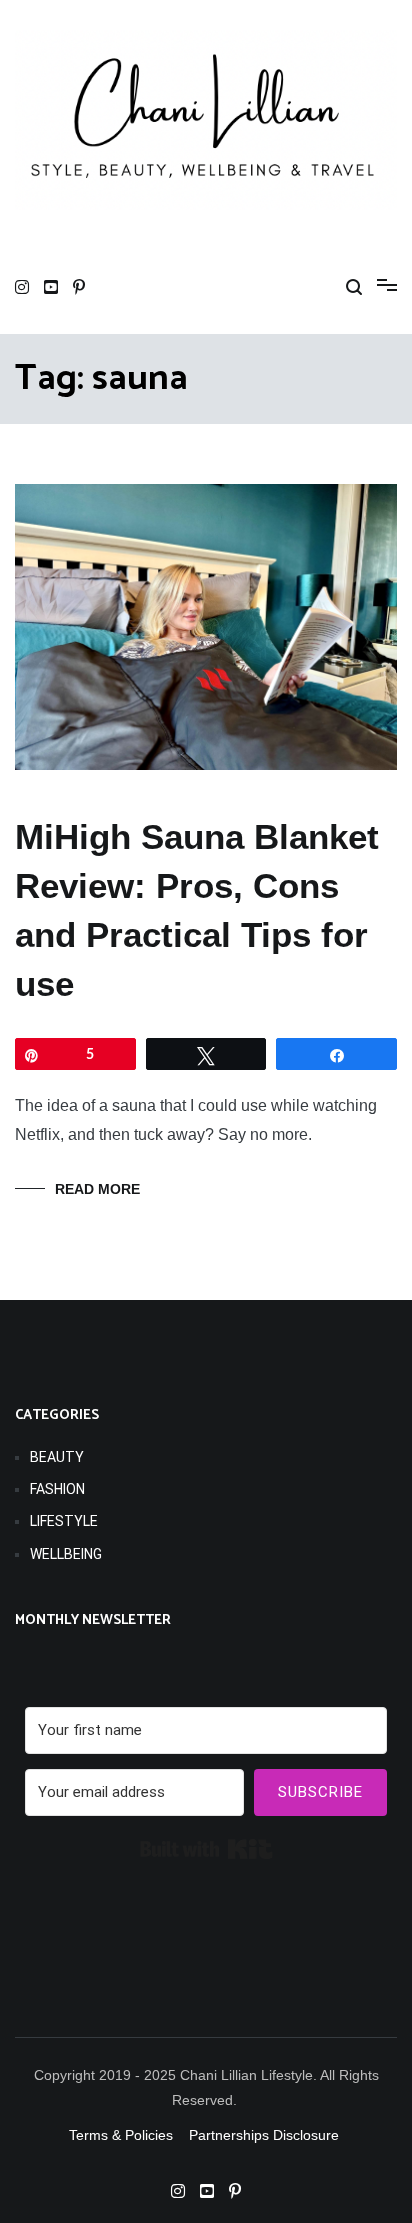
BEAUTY (57, 1457)
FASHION (57, 1489)
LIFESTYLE (64, 1521)
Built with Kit (206, 1849)
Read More (97, 1189)
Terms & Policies (121, 2135)
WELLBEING (66, 1554)
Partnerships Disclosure (266, 2135)
